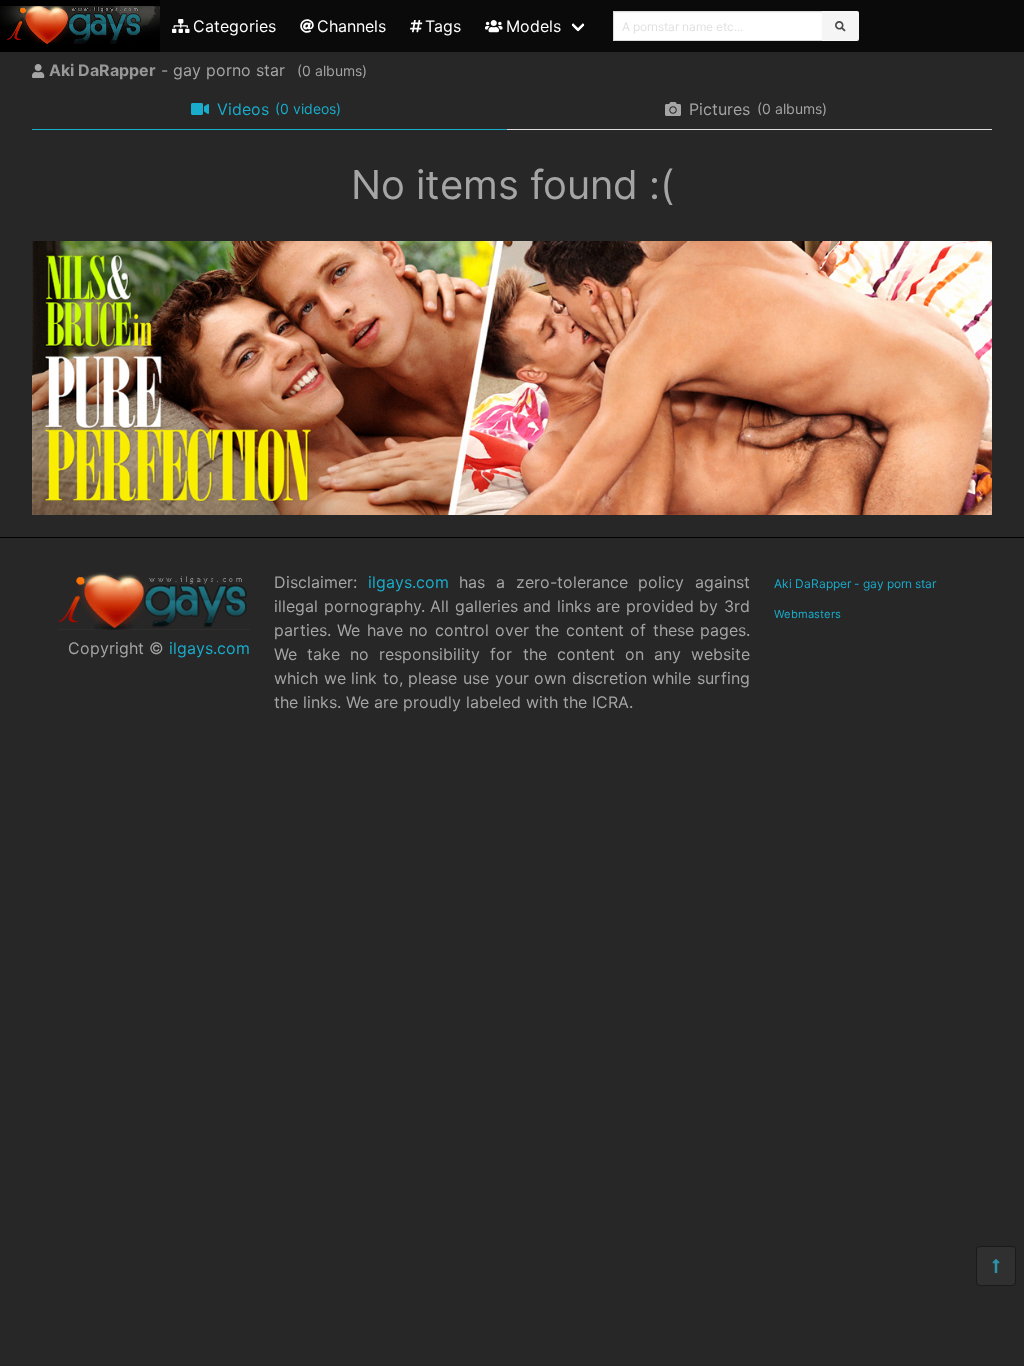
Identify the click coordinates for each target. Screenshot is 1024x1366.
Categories (234, 26)
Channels (351, 26)
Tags (443, 26)
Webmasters (807, 614)
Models (533, 26)
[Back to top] (996, 1266)
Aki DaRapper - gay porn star (855, 583)
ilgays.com (209, 648)
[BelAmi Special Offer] (512, 509)
